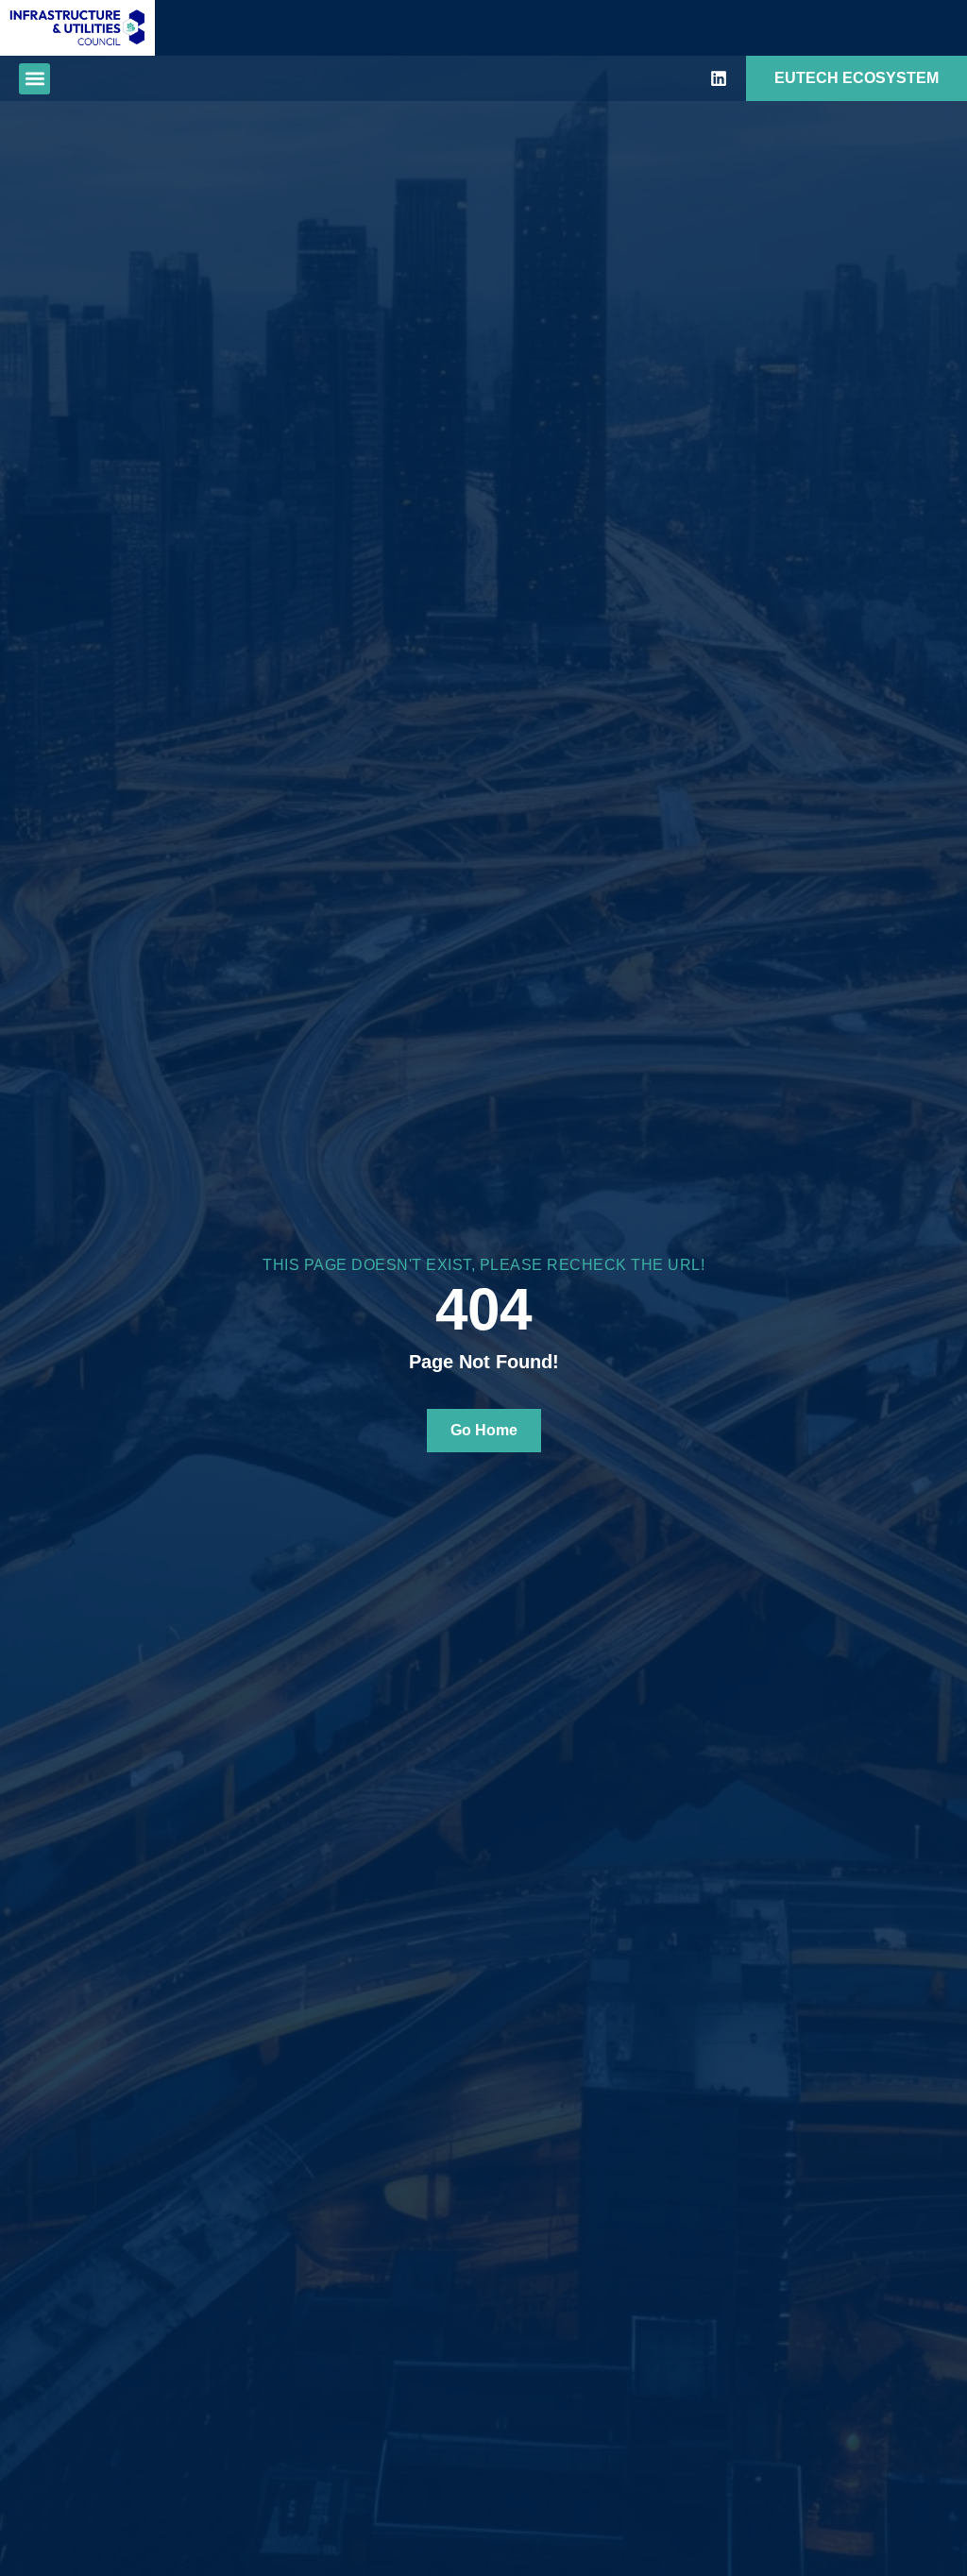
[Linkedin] (719, 78)
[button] (34, 79)
